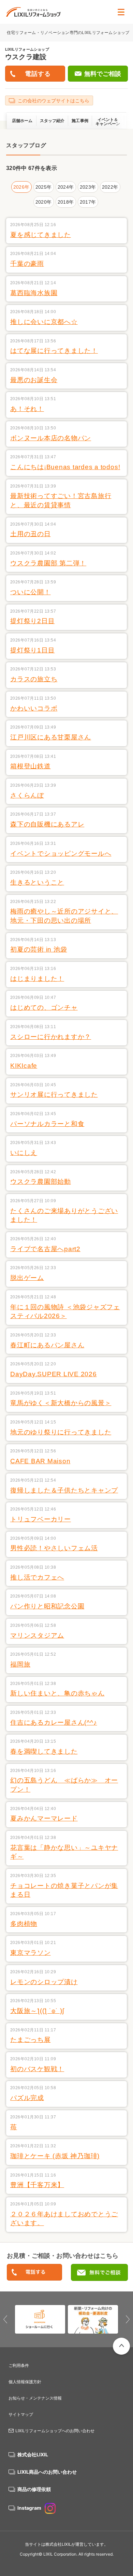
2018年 (66, 202)
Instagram (29, 2508)
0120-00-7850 (34, 2273)
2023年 (88, 187)
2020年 (43, 202)
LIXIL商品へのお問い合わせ (47, 2472)
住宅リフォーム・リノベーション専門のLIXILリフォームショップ (69, 32)
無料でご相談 (103, 74)
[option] (40, 2319)
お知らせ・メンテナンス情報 (35, 2398)
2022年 (110, 187)
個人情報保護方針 (25, 2382)
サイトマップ (21, 2414)
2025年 (43, 187)
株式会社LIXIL (33, 2454)
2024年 (66, 187)
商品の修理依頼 (34, 2489)
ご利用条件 (19, 2365)
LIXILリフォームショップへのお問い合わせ (55, 2431)
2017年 (88, 202)
